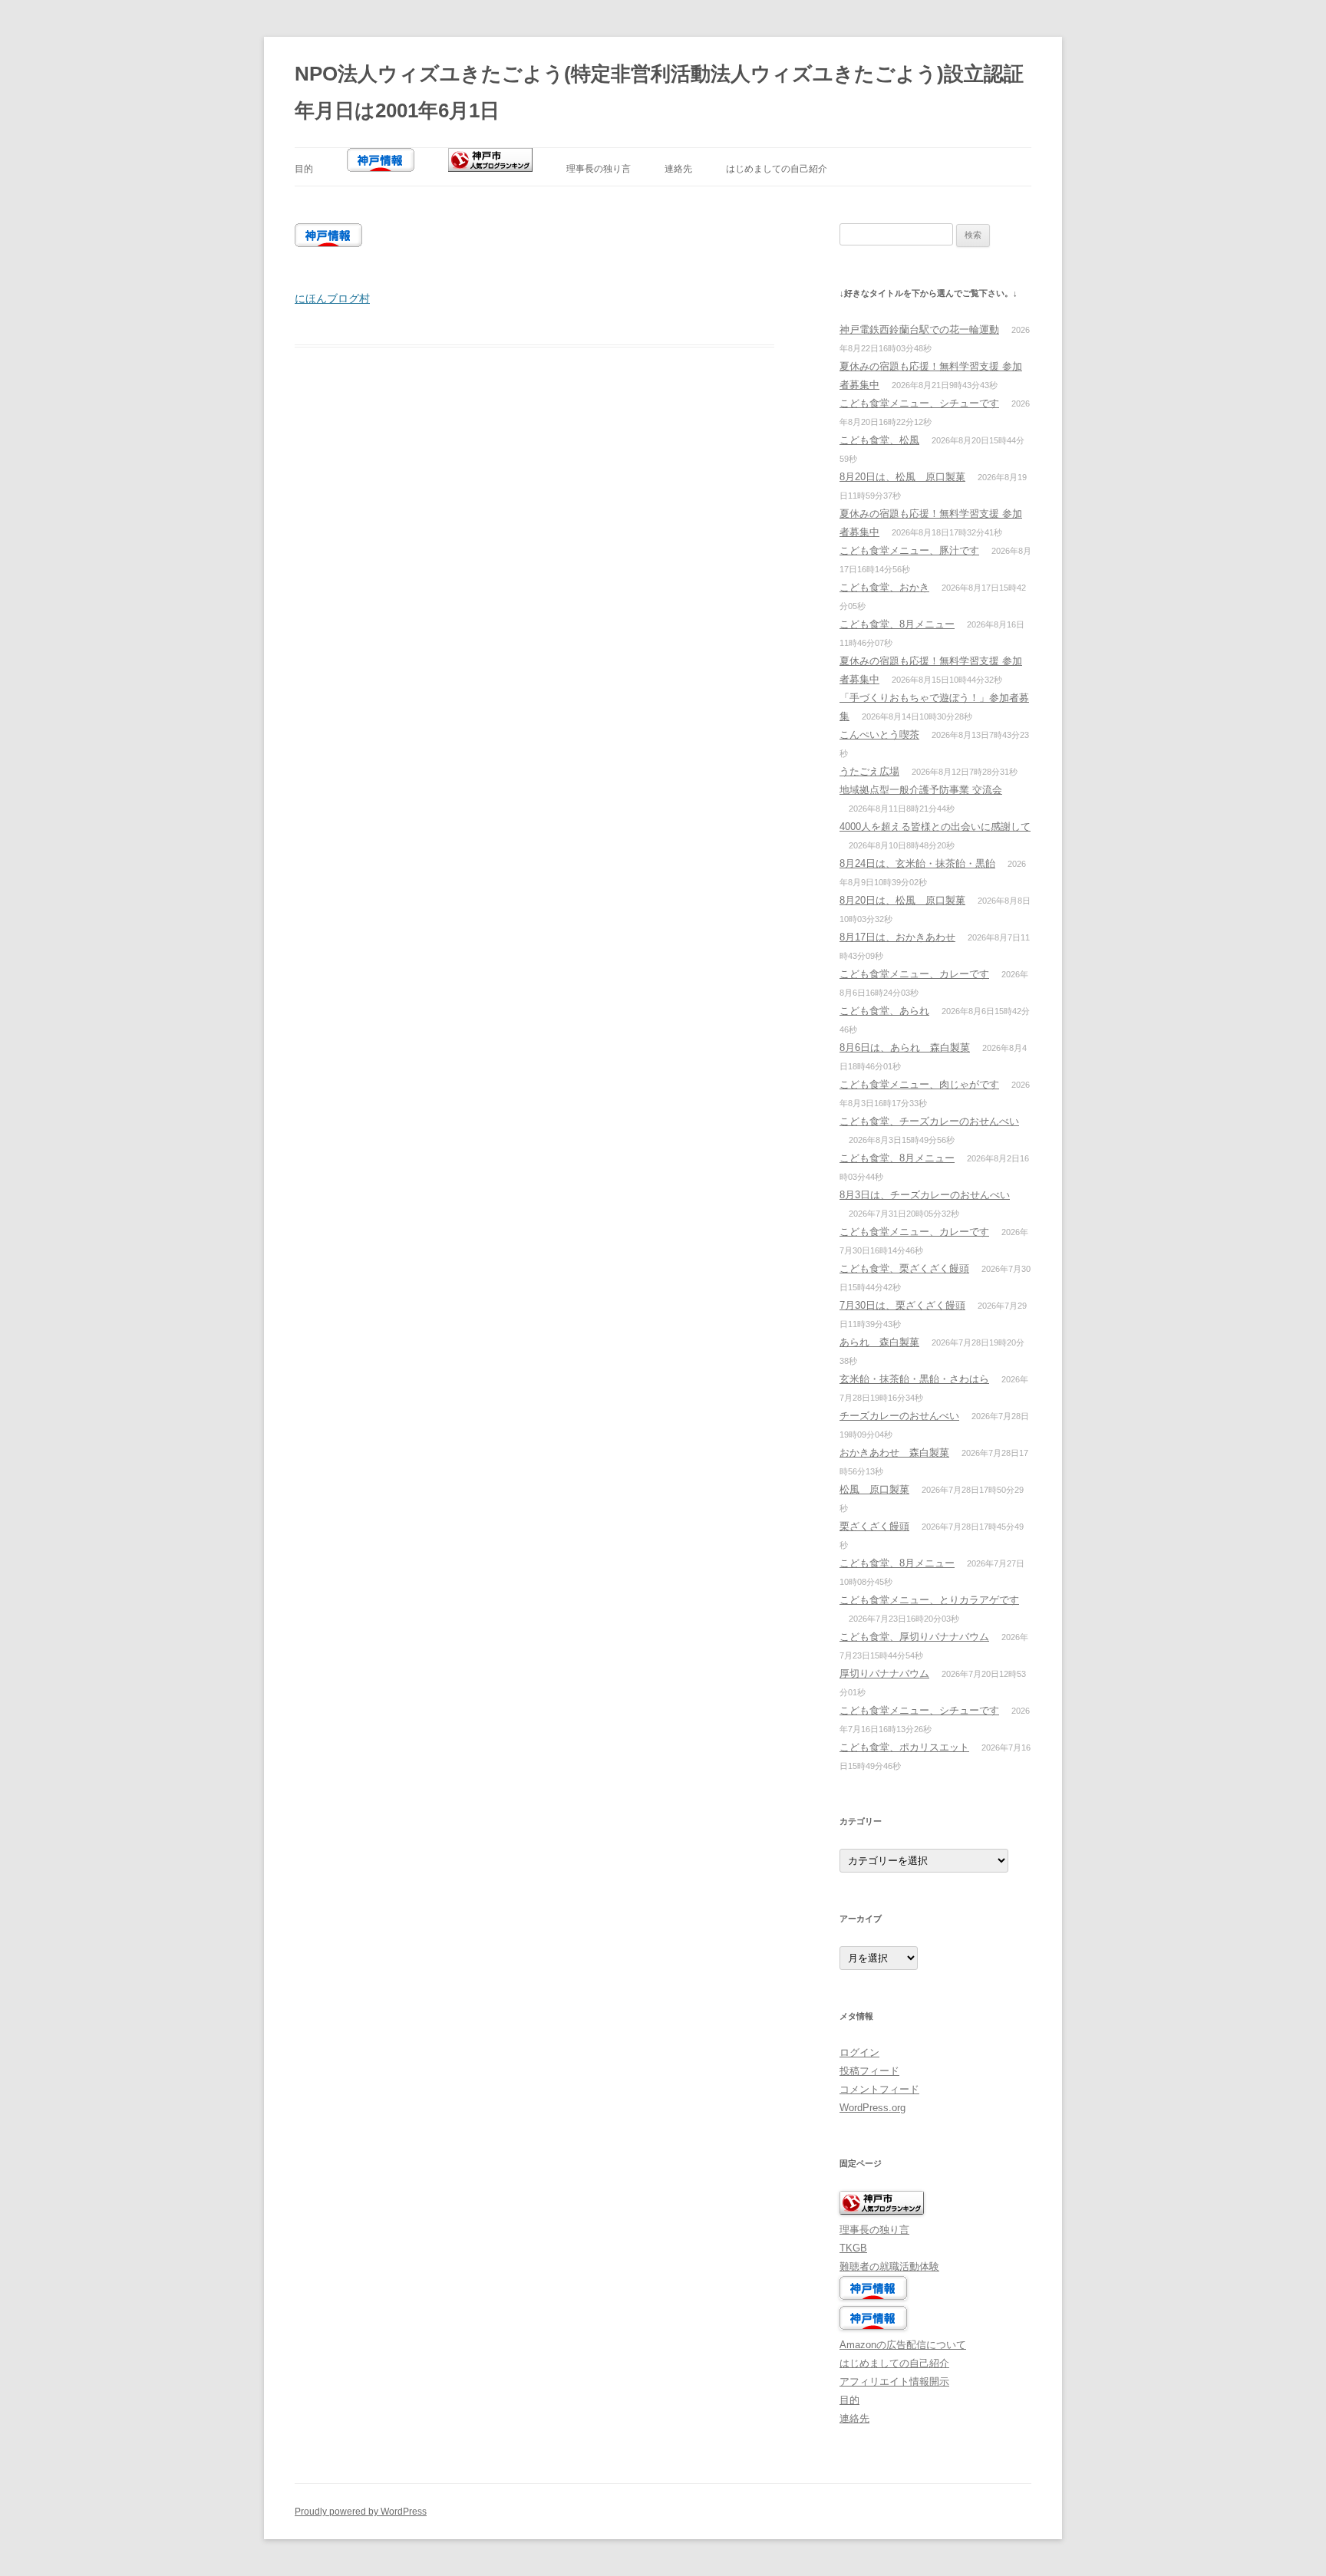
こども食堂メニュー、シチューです (919, 403)
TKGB (853, 2248)
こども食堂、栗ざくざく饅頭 (904, 1268)
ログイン (859, 2052)
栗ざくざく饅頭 (874, 1526)
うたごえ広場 (869, 771)
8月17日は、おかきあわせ (897, 937)
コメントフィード (879, 2089)
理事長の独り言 (599, 169)
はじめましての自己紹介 (777, 169)
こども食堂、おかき (884, 587)
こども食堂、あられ (884, 1011)
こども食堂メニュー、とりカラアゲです (929, 1600)
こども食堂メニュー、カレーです (914, 974)
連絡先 (678, 169)
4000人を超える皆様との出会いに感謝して (935, 827)
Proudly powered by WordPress (361, 2512)
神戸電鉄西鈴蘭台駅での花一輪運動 (919, 329)
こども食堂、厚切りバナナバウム (914, 1637)
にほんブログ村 (332, 298)
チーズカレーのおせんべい (899, 1416)
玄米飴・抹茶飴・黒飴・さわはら (914, 1379)
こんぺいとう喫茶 (879, 735)
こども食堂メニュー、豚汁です (909, 550)
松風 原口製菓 (874, 1489)
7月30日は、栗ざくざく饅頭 (902, 1305)
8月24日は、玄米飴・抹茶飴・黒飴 (917, 863)
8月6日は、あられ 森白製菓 (905, 1048)
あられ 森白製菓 (879, 1342)
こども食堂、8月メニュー (897, 624)
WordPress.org (872, 2108)
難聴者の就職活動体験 (889, 2266)
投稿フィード (869, 2071)
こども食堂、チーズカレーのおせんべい (929, 1121)
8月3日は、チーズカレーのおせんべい (925, 1195)
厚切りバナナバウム (884, 1673)
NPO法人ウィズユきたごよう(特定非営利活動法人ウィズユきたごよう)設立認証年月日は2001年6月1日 (659, 92)
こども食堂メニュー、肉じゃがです (919, 1084)
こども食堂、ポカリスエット (904, 1747)
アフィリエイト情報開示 (894, 2382)
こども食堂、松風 (879, 440)
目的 (304, 169)
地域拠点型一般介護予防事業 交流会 (921, 790)
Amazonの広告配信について (903, 2345)
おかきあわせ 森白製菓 (894, 1453)
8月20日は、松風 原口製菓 (902, 477)
